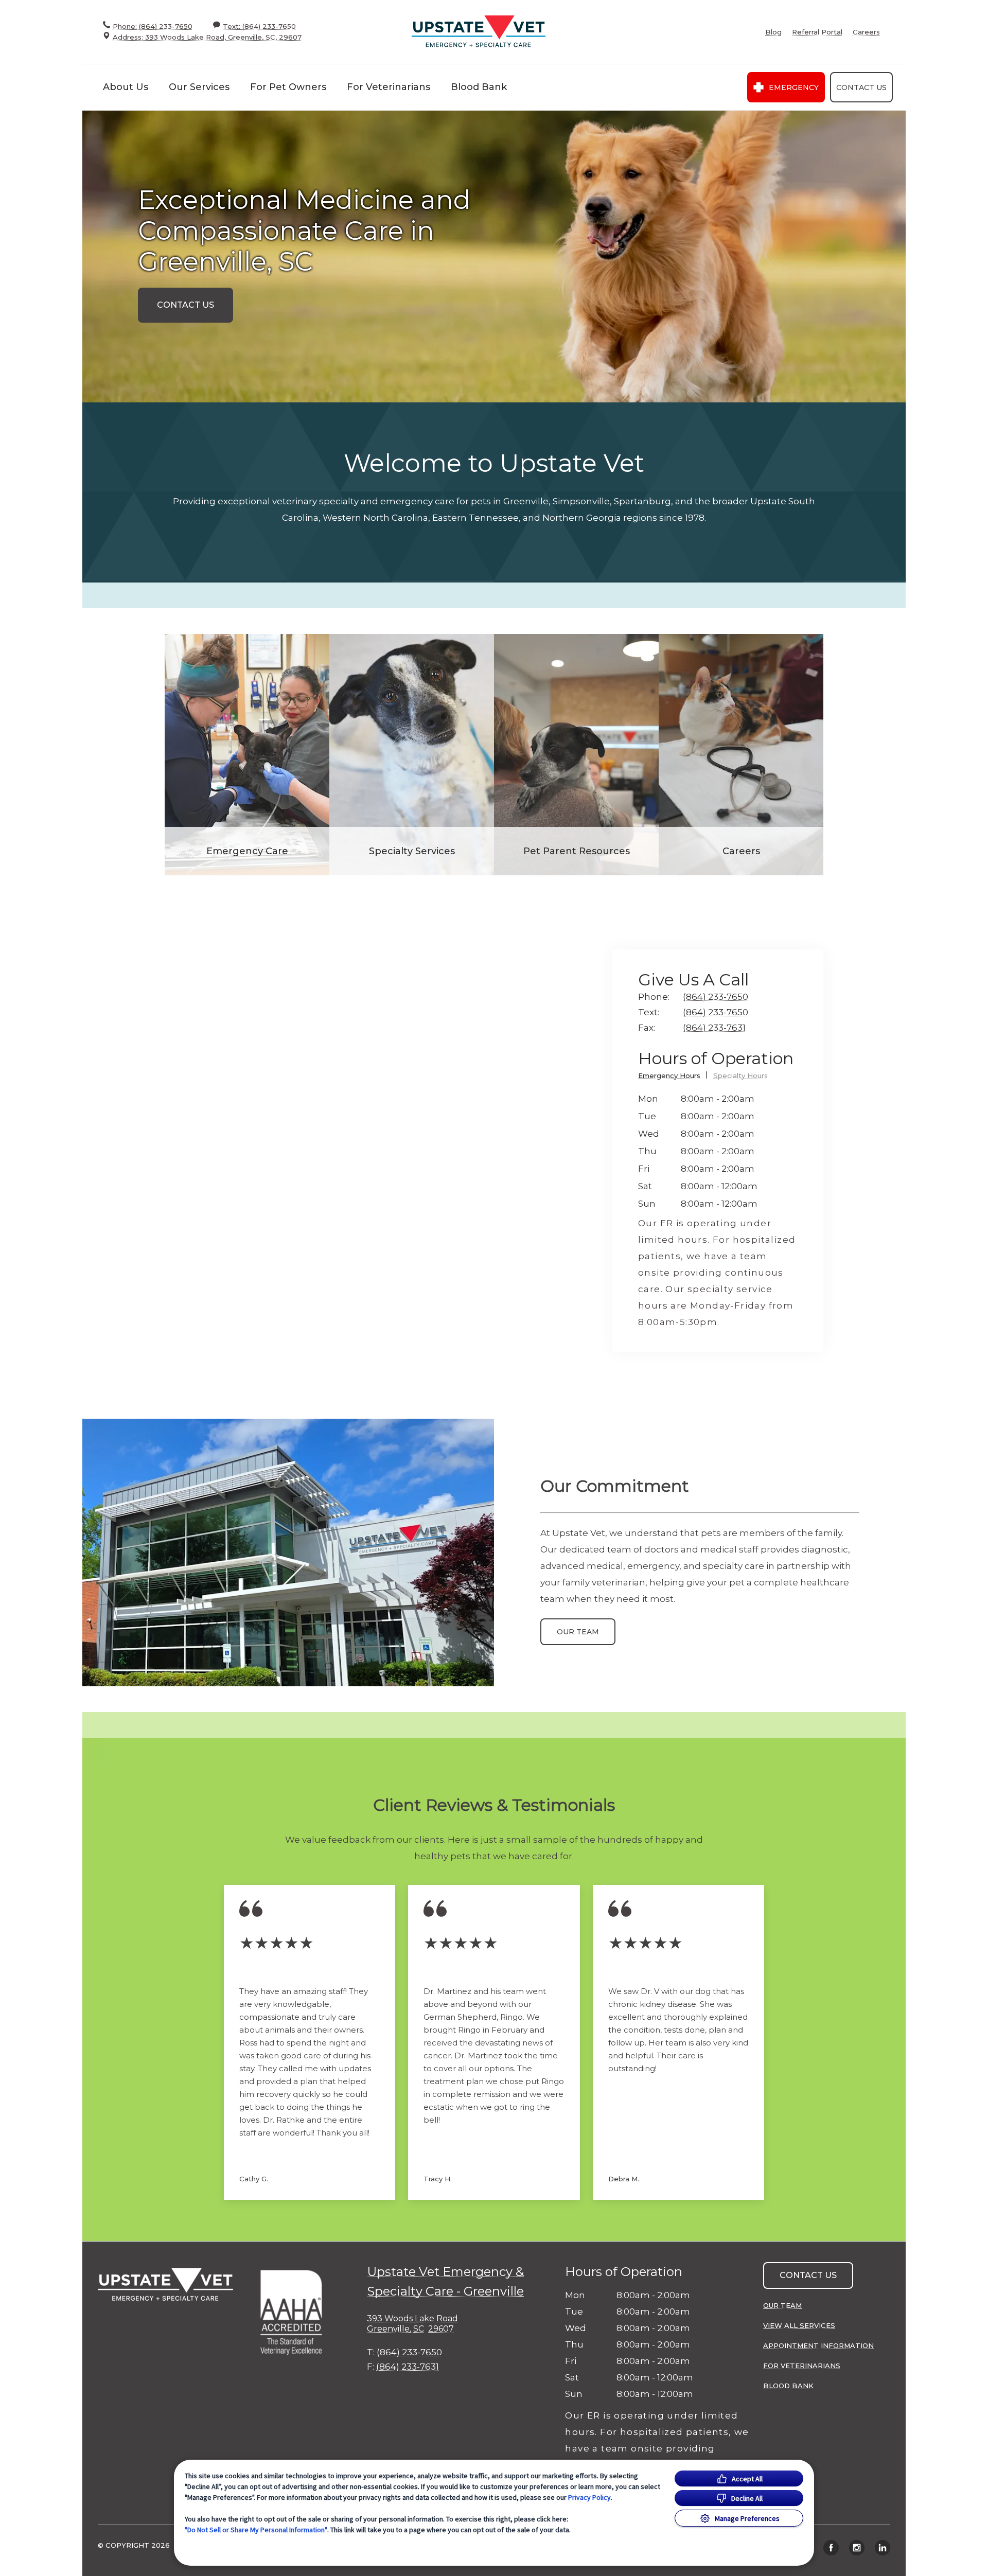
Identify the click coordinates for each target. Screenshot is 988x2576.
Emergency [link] (794, 87)
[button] (296, 2312)
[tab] (673, 1077)
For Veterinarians (389, 87)
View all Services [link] (799, 2325)
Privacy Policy (589, 2497)
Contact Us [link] (861, 87)
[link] (479, 32)
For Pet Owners (288, 87)
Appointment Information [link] (818, 2345)
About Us (126, 87)
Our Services (199, 87)
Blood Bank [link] (479, 87)
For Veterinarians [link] (802, 2366)
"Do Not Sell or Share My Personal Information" (256, 2530)
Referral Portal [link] (817, 32)
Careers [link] (866, 32)
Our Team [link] (578, 1632)
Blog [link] (773, 32)
